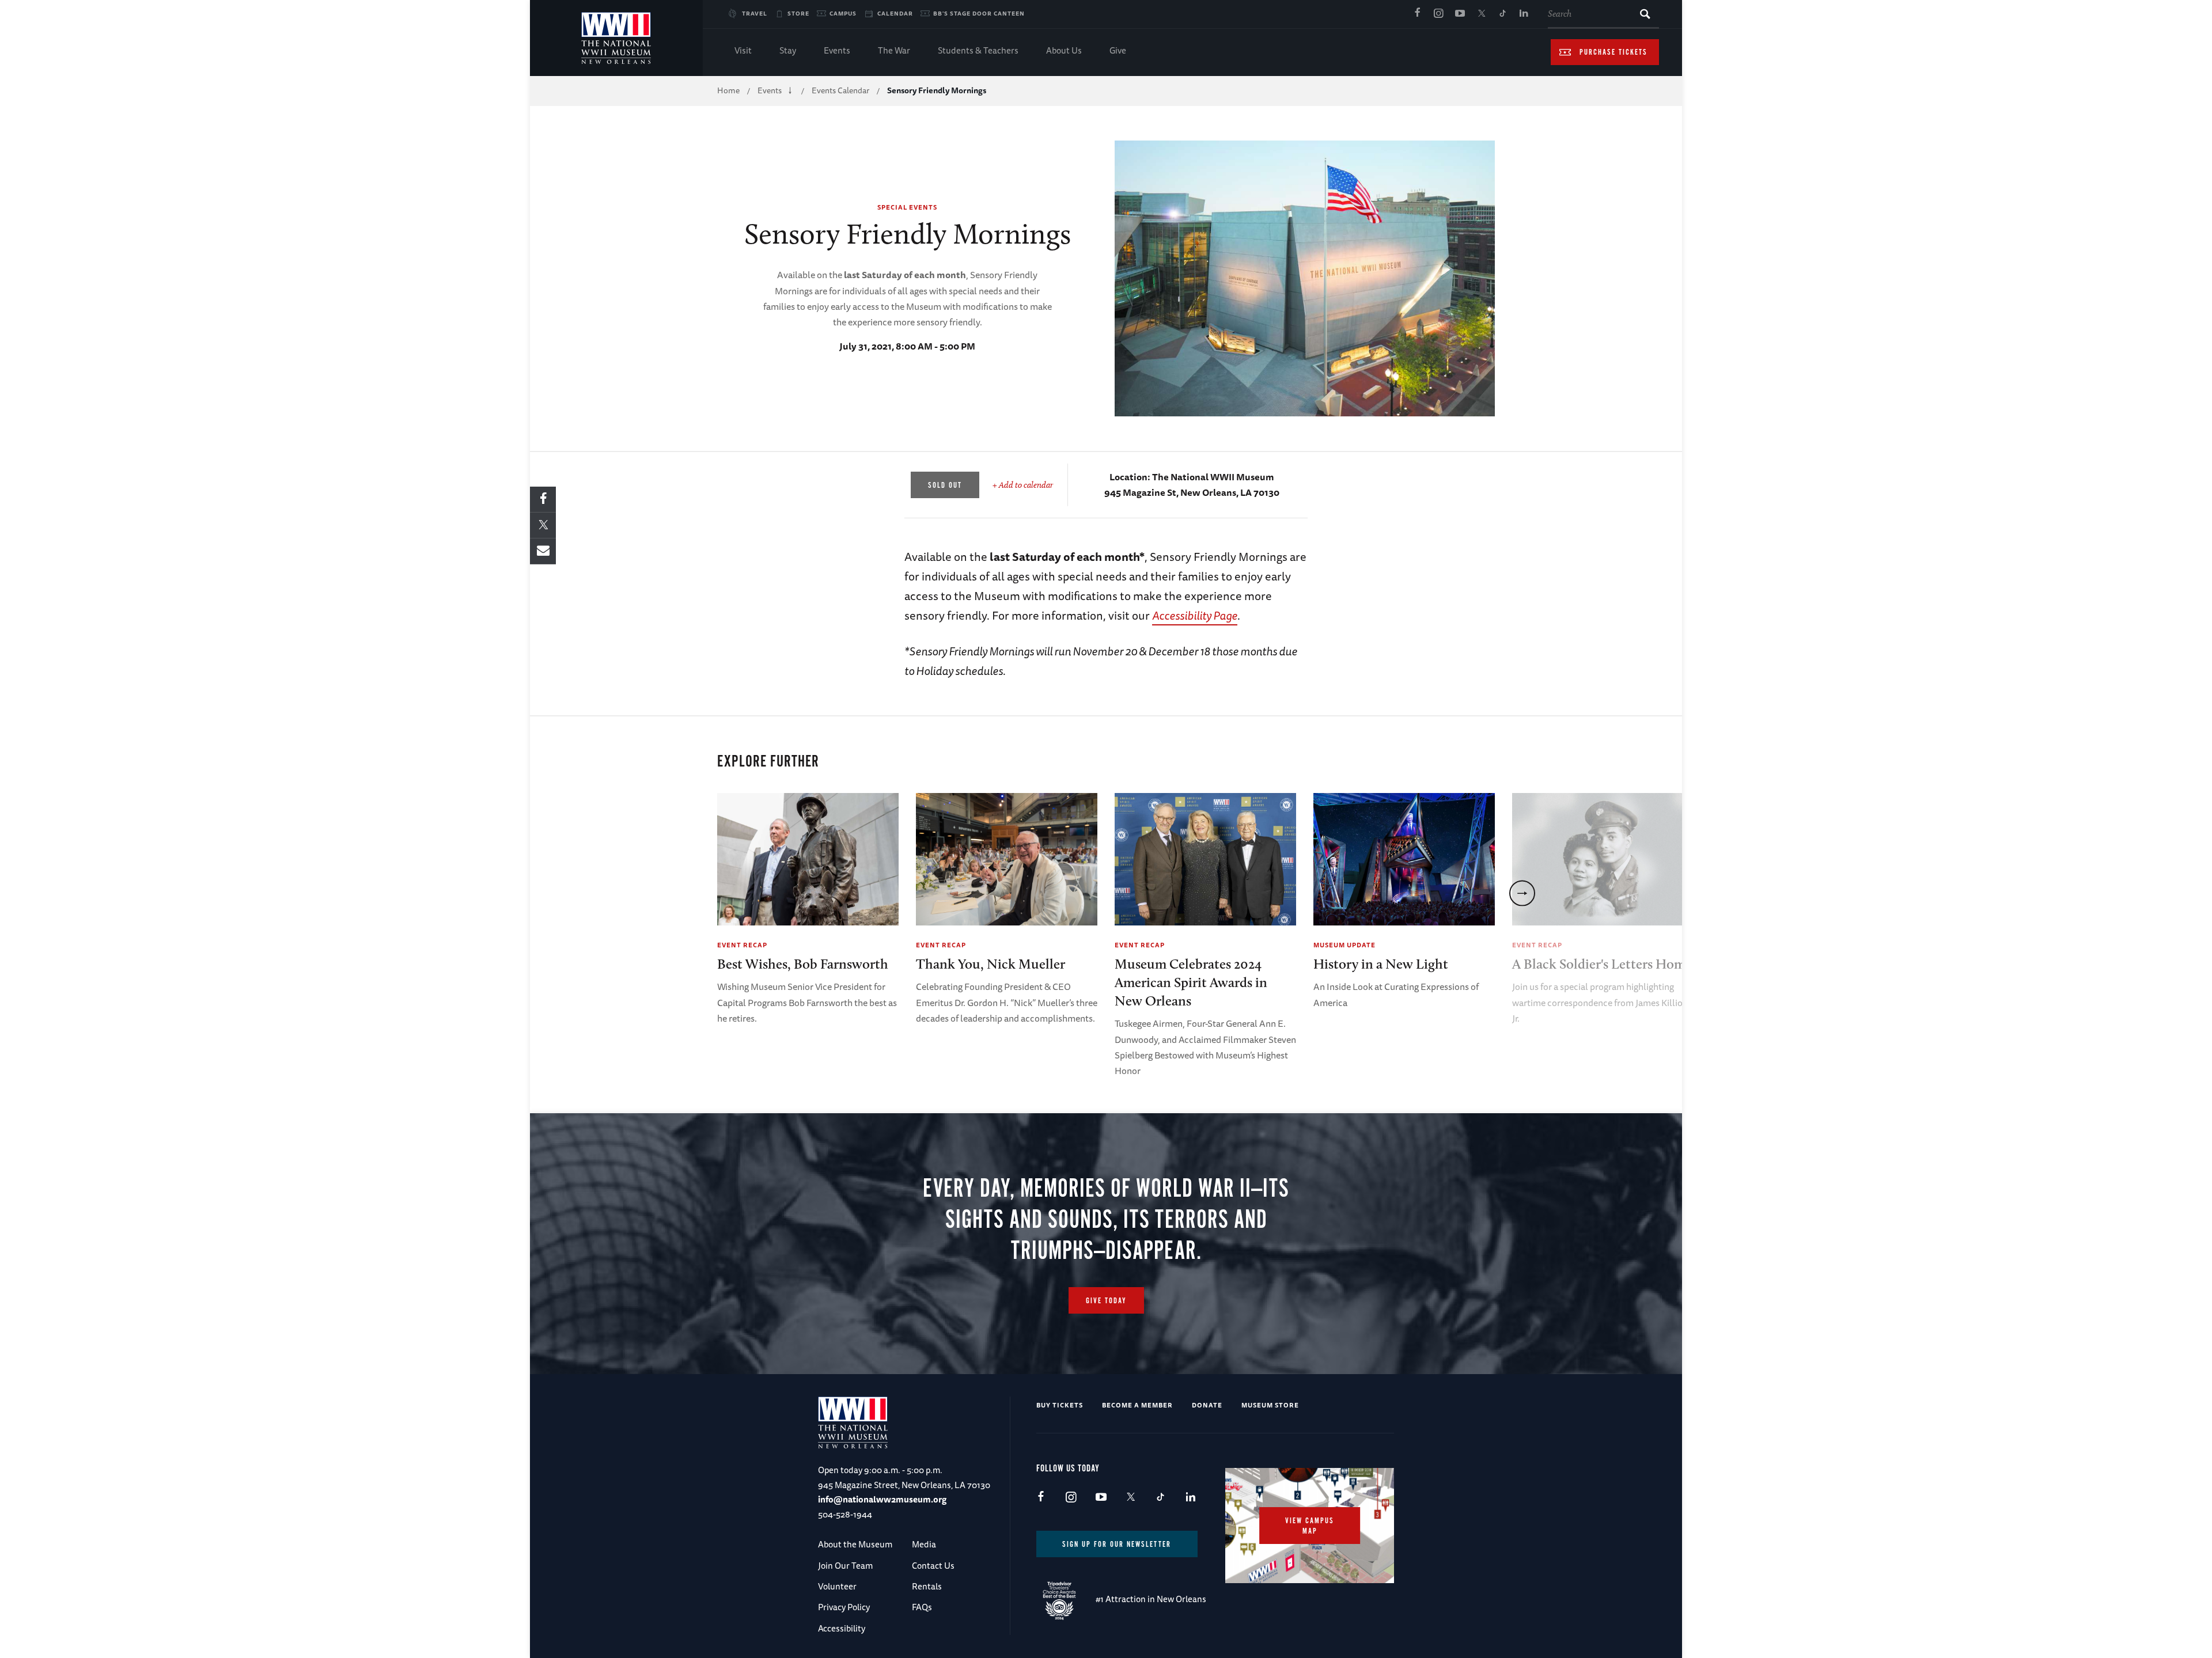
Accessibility (842, 1628)
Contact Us (933, 1566)
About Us (1064, 50)
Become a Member (1137, 1405)
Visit (743, 50)
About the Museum (855, 1544)
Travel (755, 13)
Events (837, 50)
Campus (843, 13)
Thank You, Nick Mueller (991, 964)
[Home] (616, 38)
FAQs (922, 1607)
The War (894, 50)
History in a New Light (1381, 964)
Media (924, 1544)
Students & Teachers (978, 50)
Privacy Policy (844, 1607)
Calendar (895, 13)
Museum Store (1270, 1405)
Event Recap (742, 945)
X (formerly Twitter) (1481, 14)
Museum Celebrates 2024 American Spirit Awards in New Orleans (1191, 982)
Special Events (907, 207)
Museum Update (1344, 945)
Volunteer (837, 1586)
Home (728, 90)
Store (798, 13)
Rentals (927, 1586)
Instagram (1438, 14)
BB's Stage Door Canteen (979, 13)
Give (1118, 50)
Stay (788, 50)
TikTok (1502, 14)
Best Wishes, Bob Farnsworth (803, 964)
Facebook (1417, 14)
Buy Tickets (1060, 1405)
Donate (1207, 1405)
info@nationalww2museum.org (882, 1499)
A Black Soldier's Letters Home (1602, 964)
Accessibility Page (1195, 615)
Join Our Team (845, 1566)
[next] (1522, 893)
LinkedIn (1524, 14)
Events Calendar (840, 90)
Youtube (1460, 14)
